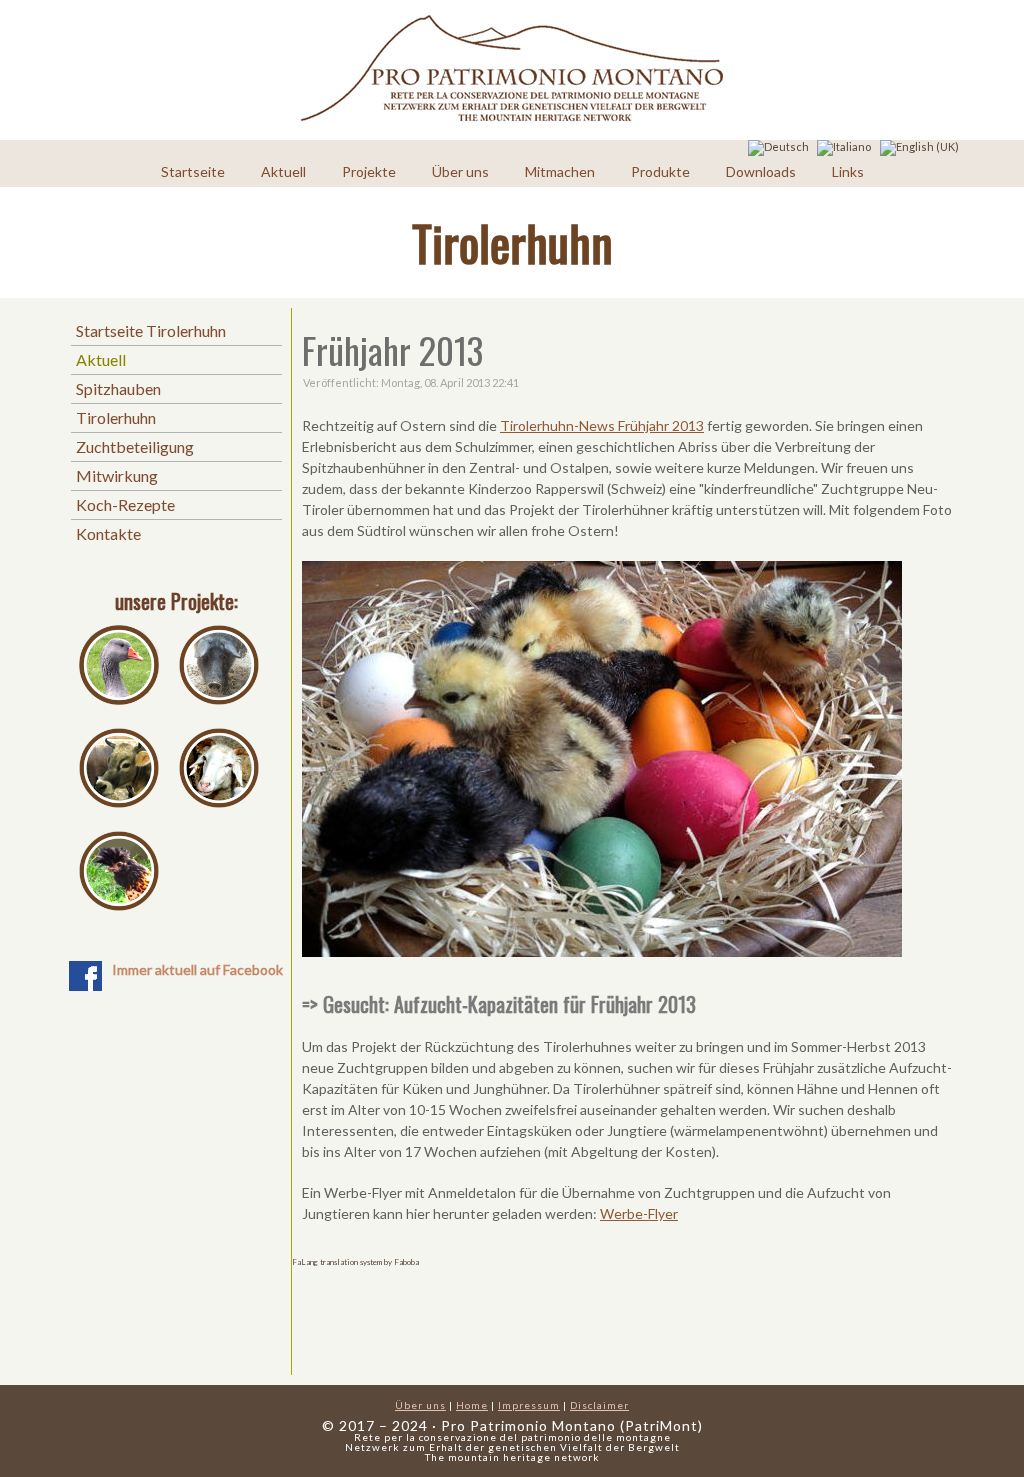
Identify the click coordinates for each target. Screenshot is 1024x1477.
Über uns (460, 171)
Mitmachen (560, 171)
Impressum (529, 1405)
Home (472, 1405)
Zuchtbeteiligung (135, 446)
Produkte (660, 171)
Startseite (193, 171)
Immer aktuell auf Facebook (197, 969)
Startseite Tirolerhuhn (151, 330)
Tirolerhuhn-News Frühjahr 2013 (602, 425)
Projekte (369, 171)
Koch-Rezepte (125, 504)
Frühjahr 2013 (392, 349)
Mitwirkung (117, 475)
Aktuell (283, 171)
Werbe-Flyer (639, 1213)
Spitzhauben (118, 388)
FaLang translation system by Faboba (355, 1262)
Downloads (761, 171)
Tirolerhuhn (116, 417)
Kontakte (108, 533)
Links (848, 171)
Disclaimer (599, 1405)
